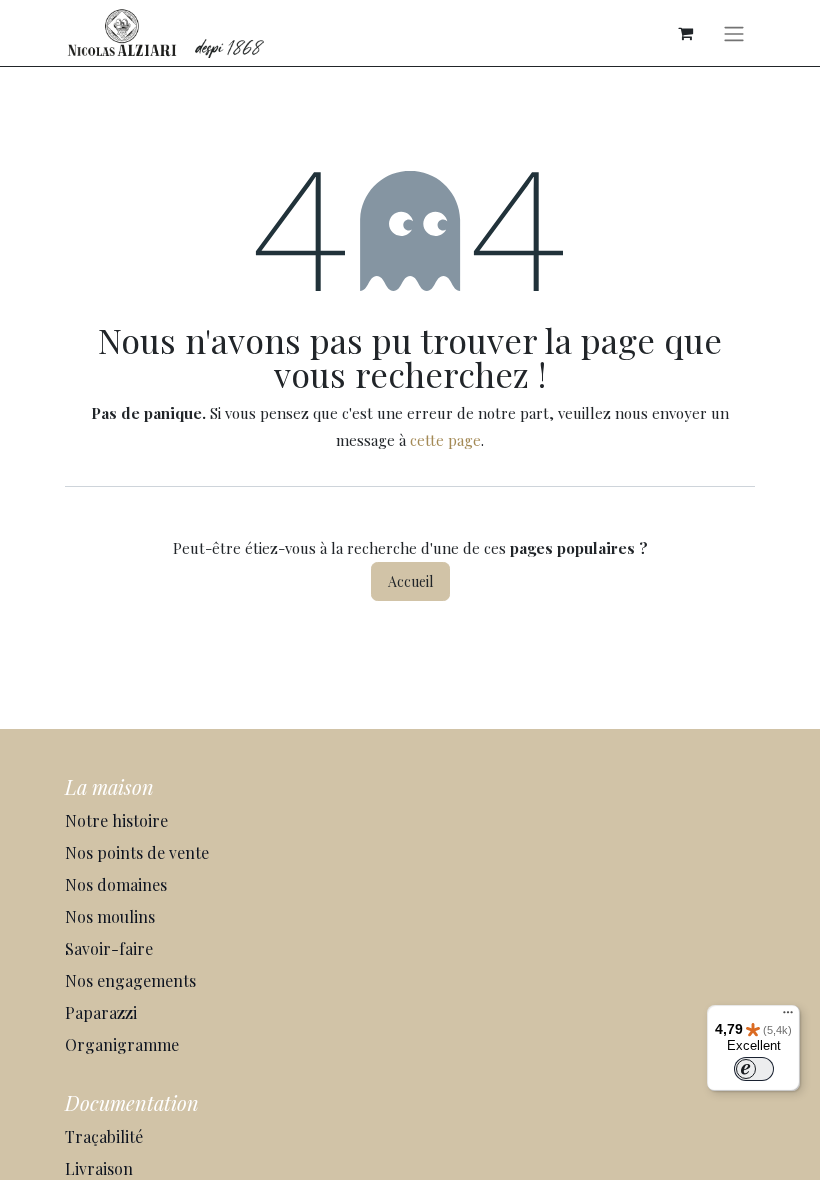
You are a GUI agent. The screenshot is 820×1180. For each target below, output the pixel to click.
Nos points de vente (137, 852)
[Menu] (788, 1017)
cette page (445, 440)
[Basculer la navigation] (734, 33)
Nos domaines (118, 884)
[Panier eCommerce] (685, 33)
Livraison (101, 1168)
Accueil (410, 581)
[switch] (754, 1069)
